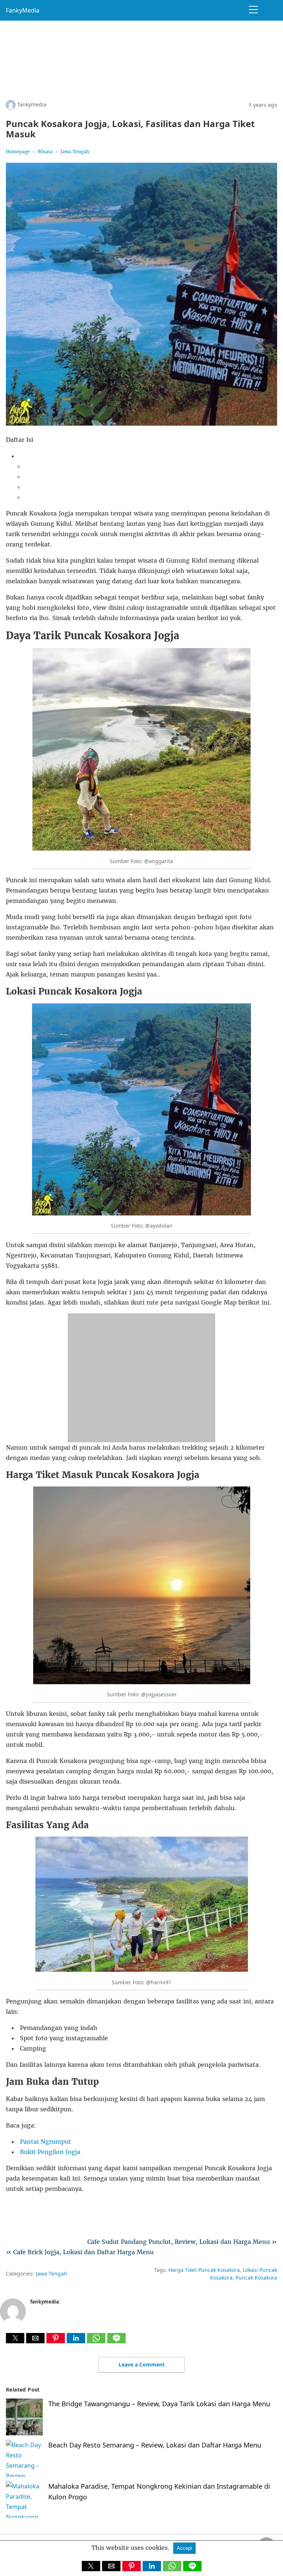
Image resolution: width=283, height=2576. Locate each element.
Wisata (45, 152)
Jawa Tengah (75, 152)
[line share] (116, 2341)
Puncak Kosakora (256, 2278)
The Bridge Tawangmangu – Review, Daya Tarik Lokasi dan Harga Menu (159, 2404)
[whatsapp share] (97, 2341)
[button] (15, 2338)
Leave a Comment (142, 2364)
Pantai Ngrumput (46, 2142)
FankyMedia (23, 10)
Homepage (18, 152)
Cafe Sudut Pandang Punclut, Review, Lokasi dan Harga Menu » (182, 2242)
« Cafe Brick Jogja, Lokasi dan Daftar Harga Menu (80, 2252)
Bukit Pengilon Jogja (50, 2152)
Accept (184, 2548)
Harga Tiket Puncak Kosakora (204, 2270)
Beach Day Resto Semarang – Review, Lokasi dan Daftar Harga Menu (155, 2445)
